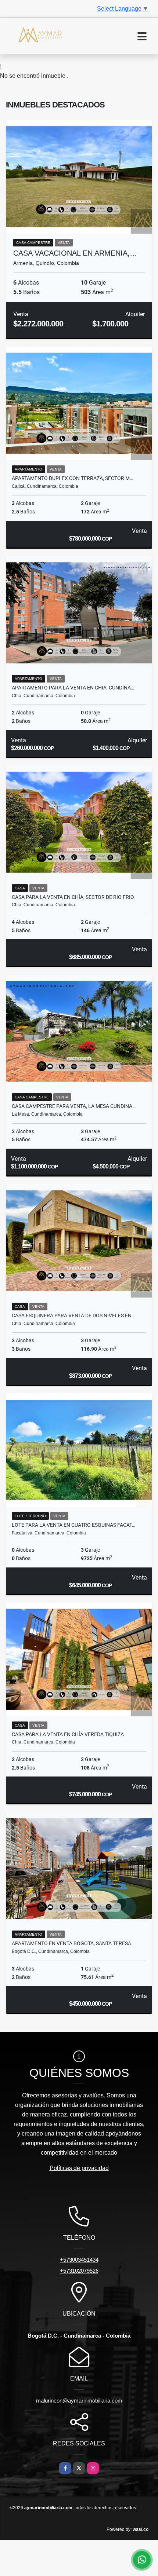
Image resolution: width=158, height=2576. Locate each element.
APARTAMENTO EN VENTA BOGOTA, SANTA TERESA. (72, 1943)
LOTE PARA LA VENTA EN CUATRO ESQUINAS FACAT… (73, 1525)
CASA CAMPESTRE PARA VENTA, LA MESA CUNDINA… (74, 1106)
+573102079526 (79, 2271)
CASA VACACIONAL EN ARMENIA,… (75, 253)
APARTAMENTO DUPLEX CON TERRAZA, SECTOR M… (72, 478)
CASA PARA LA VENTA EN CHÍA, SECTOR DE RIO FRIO (73, 897)
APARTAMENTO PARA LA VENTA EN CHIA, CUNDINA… (73, 688)
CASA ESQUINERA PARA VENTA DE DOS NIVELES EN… (73, 1316)
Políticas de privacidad (79, 2168)
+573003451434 (79, 2260)
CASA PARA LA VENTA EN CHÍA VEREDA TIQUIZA (68, 1734)
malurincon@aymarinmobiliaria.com (79, 2401)
